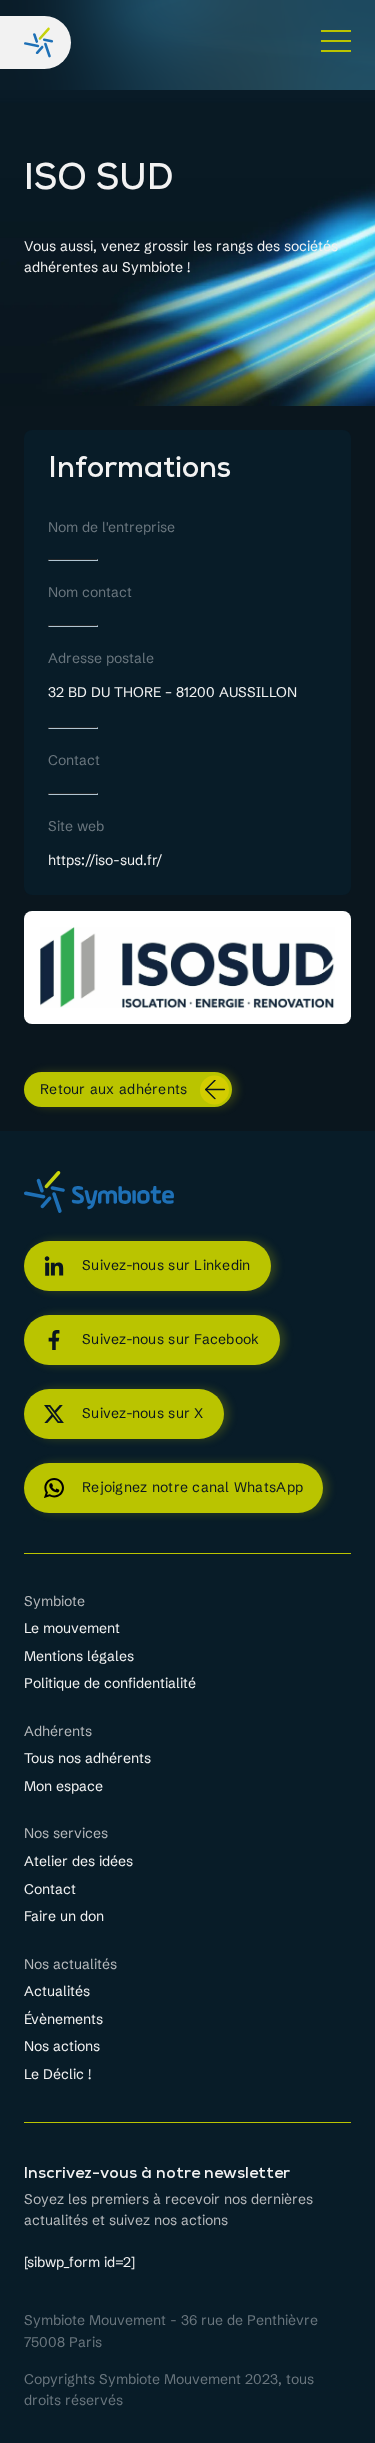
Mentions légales (79, 1656)
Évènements (63, 2019)
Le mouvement (72, 1628)
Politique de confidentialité (110, 1683)
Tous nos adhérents (87, 1758)
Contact (50, 1889)
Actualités (57, 1991)
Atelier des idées (78, 1861)
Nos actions (62, 2046)
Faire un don (64, 1916)
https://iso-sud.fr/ (105, 860)
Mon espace (63, 1786)
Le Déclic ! (57, 2074)
